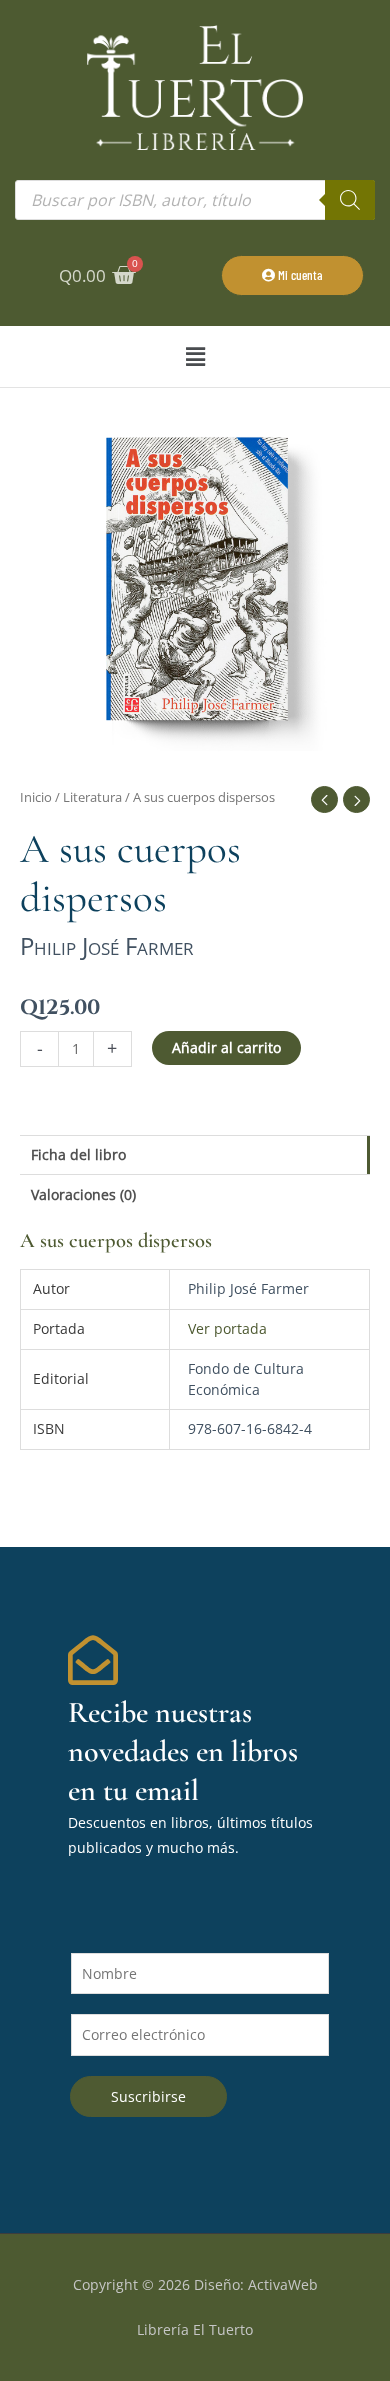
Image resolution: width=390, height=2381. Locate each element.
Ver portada (227, 1328)
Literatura (92, 797)
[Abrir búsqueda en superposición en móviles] (195, 200)
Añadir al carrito (226, 1047)
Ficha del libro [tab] (78, 1154)
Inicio (36, 797)
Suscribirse (148, 2096)
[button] (195, 356)
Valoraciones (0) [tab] (83, 1194)
